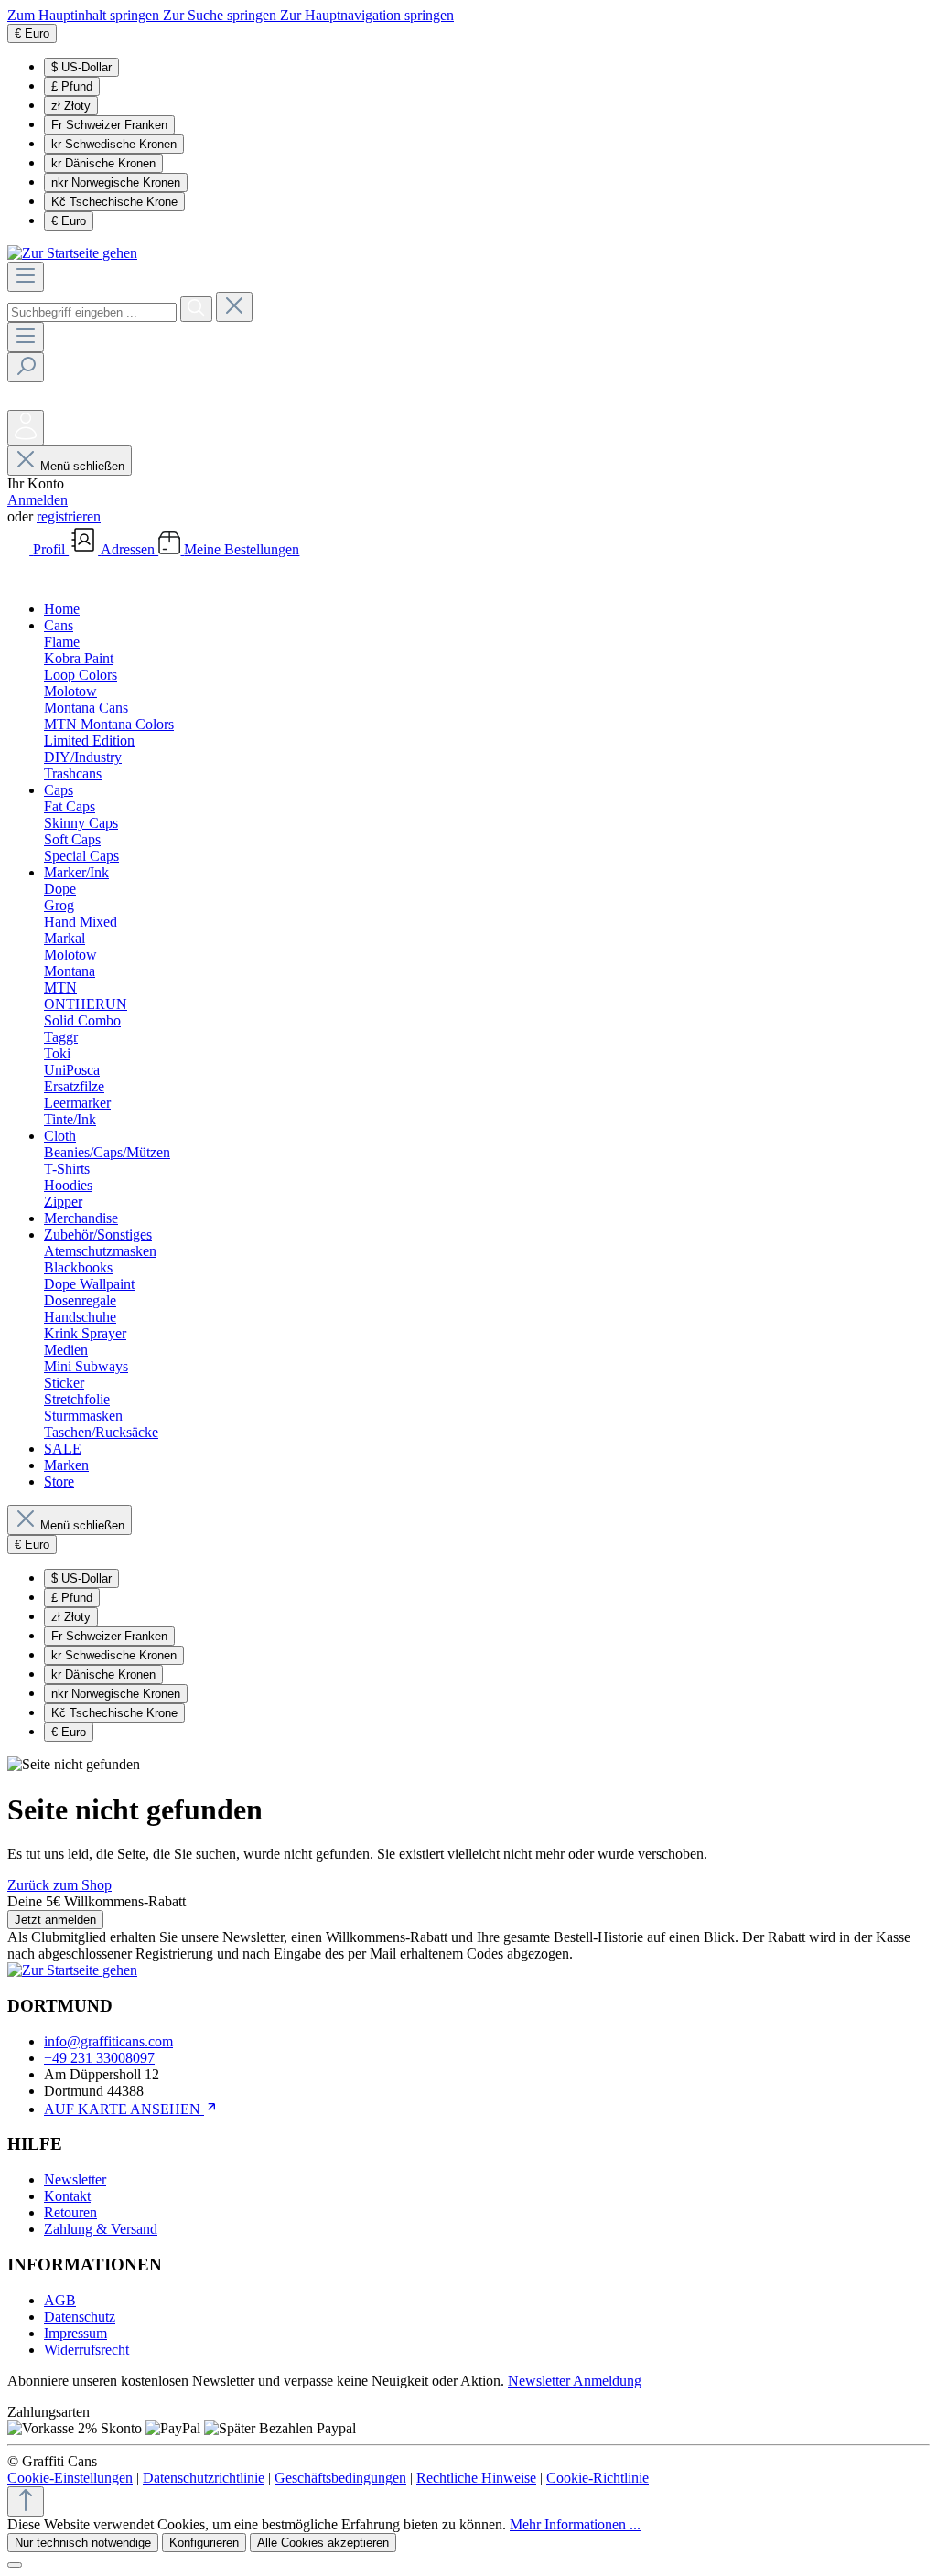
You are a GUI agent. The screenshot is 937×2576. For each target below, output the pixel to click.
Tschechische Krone (114, 202)
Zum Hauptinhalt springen (85, 15)
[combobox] (92, 312)
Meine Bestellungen (242, 549)
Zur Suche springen (221, 15)
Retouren (70, 2212)
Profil (51, 549)
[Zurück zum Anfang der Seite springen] (26, 2501)
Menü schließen (82, 466)
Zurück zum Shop (59, 1885)
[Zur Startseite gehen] (72, 253)
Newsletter (75, 2179)
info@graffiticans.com (108, 2041)
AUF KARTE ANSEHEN (124, 2109)
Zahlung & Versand (101, 2229)
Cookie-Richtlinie (598, 2478)
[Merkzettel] (21, 401)
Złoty (71, 106)
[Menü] (26, 277)
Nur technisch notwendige (83, 2543)
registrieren (69, 516)
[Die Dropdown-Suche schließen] (234, 307)
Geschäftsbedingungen (340, 2478)
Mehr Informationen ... (575, 2524)
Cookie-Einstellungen (70, 2478)
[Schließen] (15, 2565)
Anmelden (38, 500)
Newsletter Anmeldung (575, 2381)
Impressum (75, 2333)
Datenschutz (80, 2317)
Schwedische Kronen (114, 144)
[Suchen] (196, 309)
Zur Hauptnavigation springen (367, 15)
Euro (69, 221)
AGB (60, 2300)
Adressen (129, 549)
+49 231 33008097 (99, 2058)
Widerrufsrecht (86, 2350)
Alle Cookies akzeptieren (323, 2543)
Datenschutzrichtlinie (204, 2478)
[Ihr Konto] (26, 428)
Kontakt (67, 2196)
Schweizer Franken (109, 125)
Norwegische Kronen (116, 182)
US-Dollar (81, 67)
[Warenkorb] (21, 578)
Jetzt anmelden (55, 1920)
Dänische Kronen (103, 163)
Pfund (72, 86)
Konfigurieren (204, 2543)
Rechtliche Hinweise (476, 2478)
